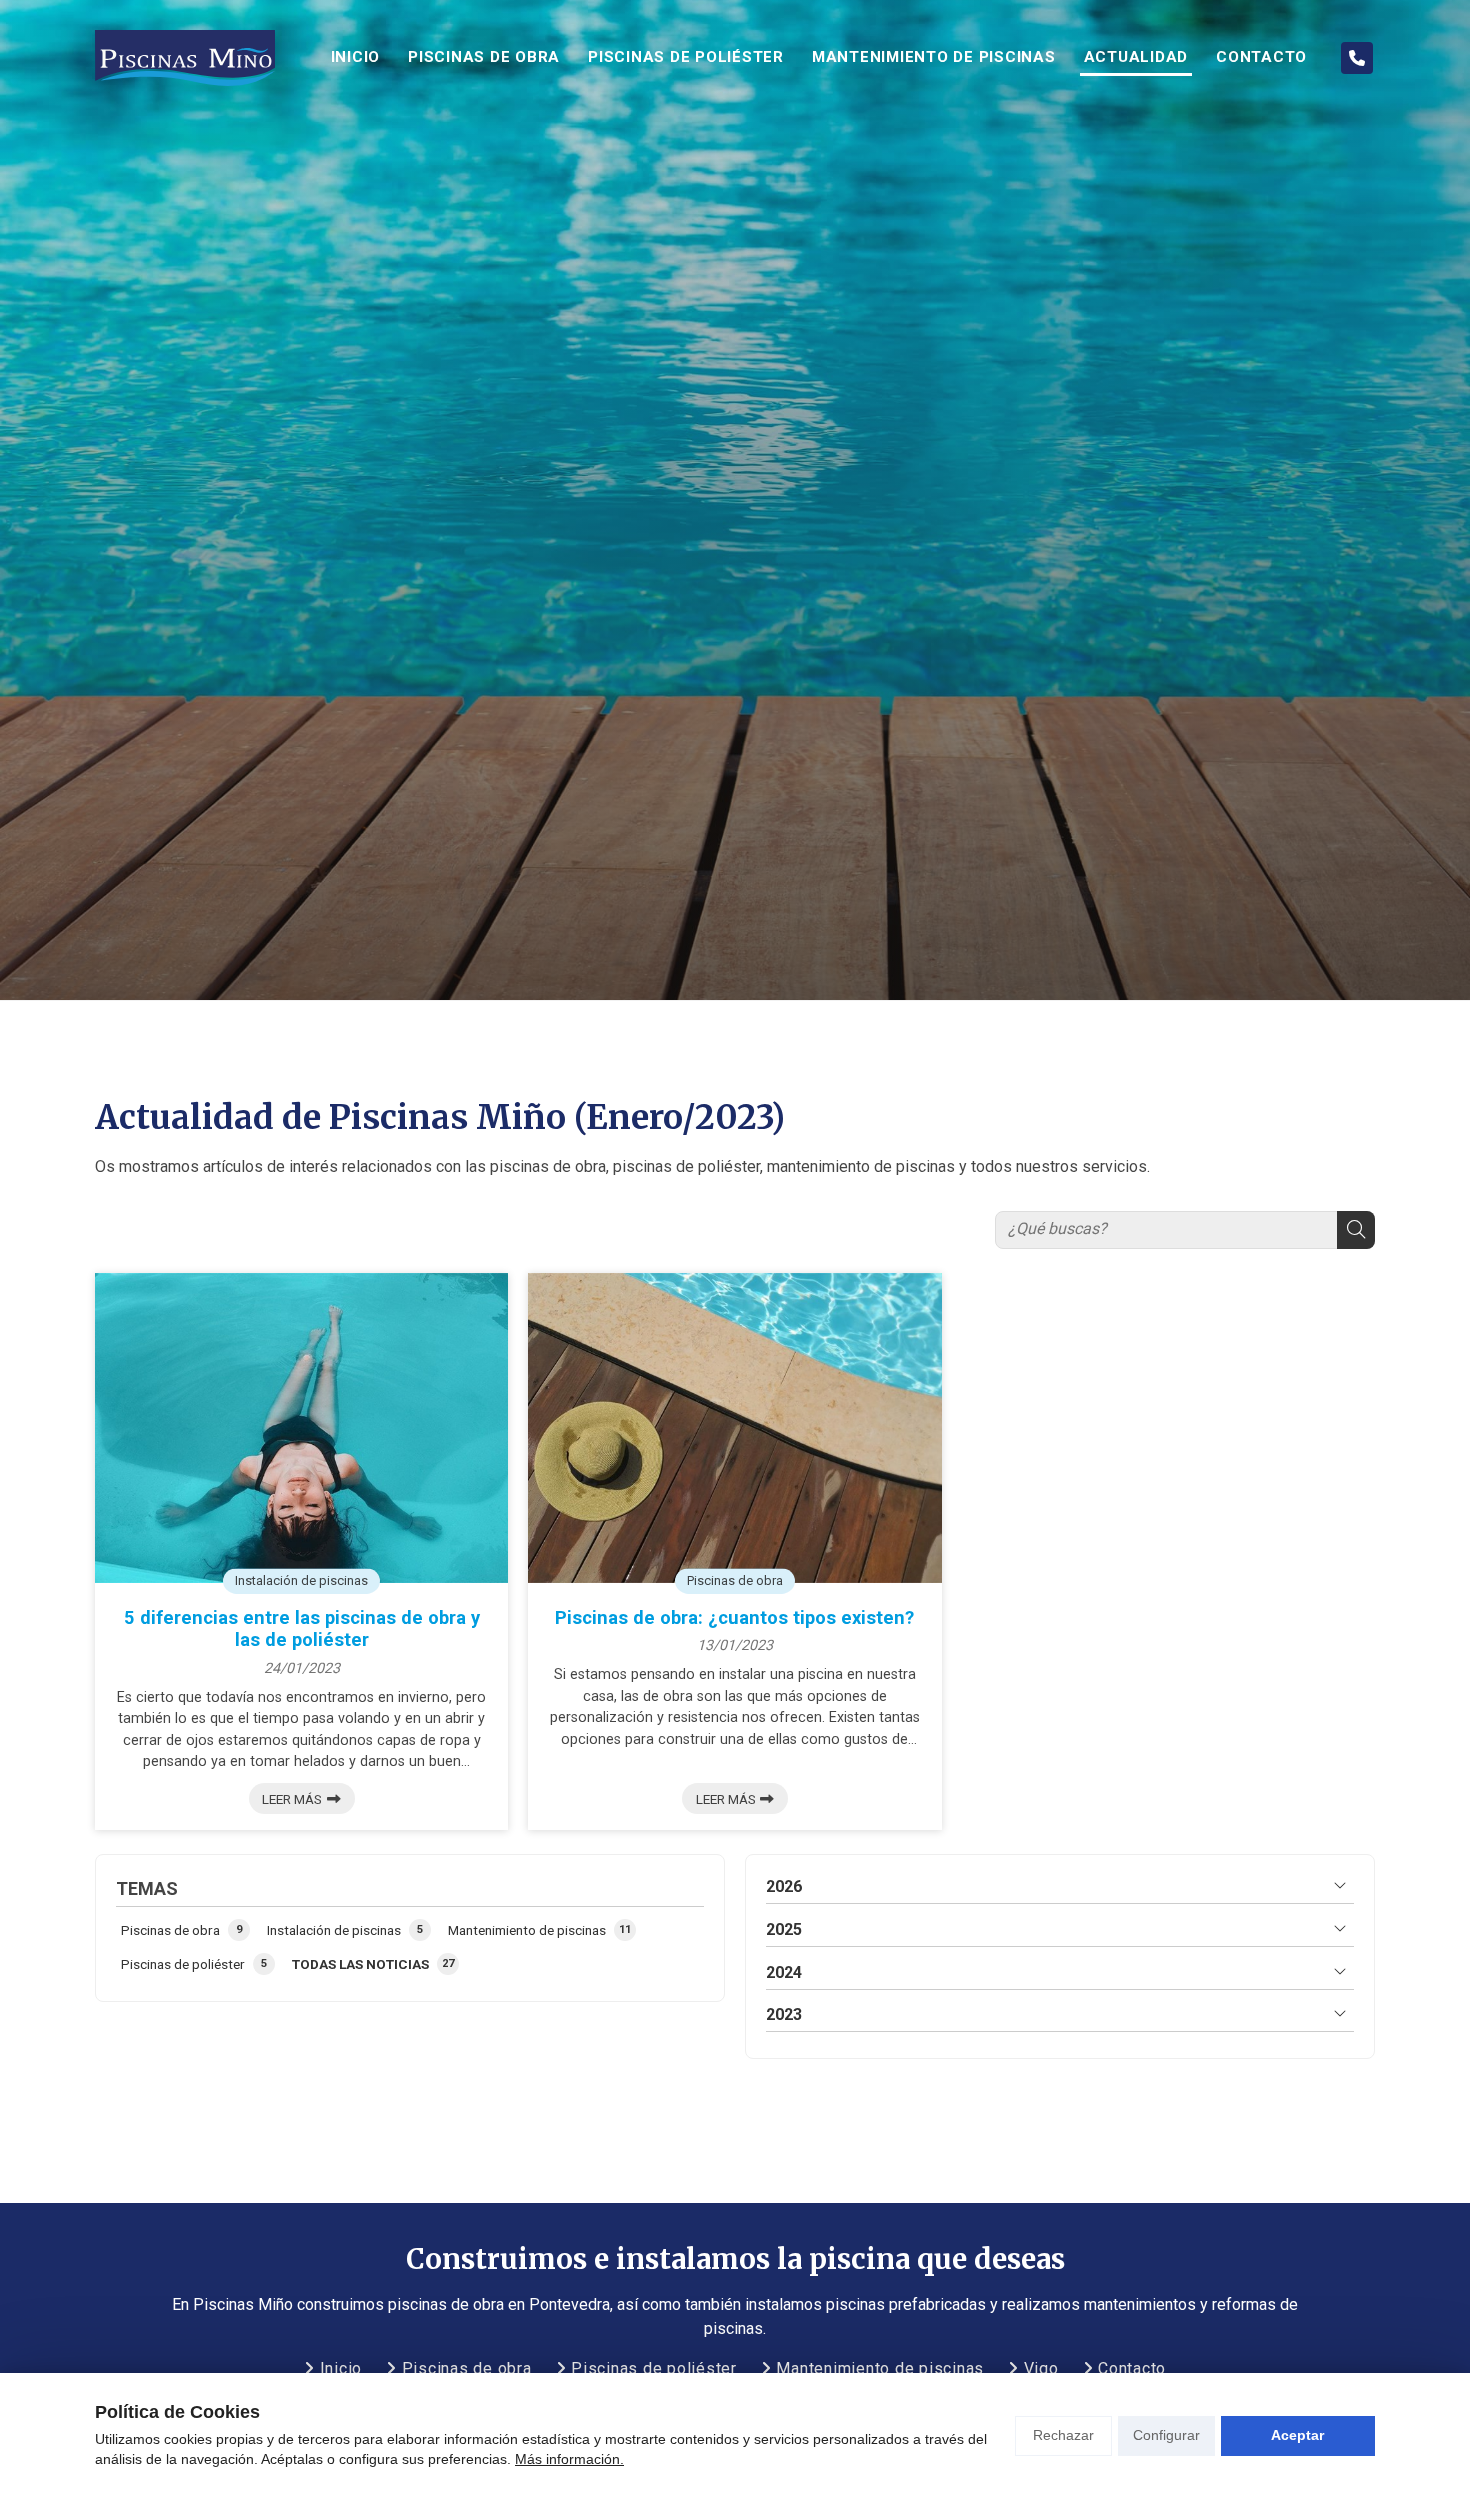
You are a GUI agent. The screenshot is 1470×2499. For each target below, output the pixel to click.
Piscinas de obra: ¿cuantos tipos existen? (734, 1617)
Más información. (569, 2459)
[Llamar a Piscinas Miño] (1357, 58)
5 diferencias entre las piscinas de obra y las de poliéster (302, 1628)
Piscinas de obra (735, 1579)
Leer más (292, 1799)
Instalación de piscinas (301, 1579)
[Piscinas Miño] (185, 58)
